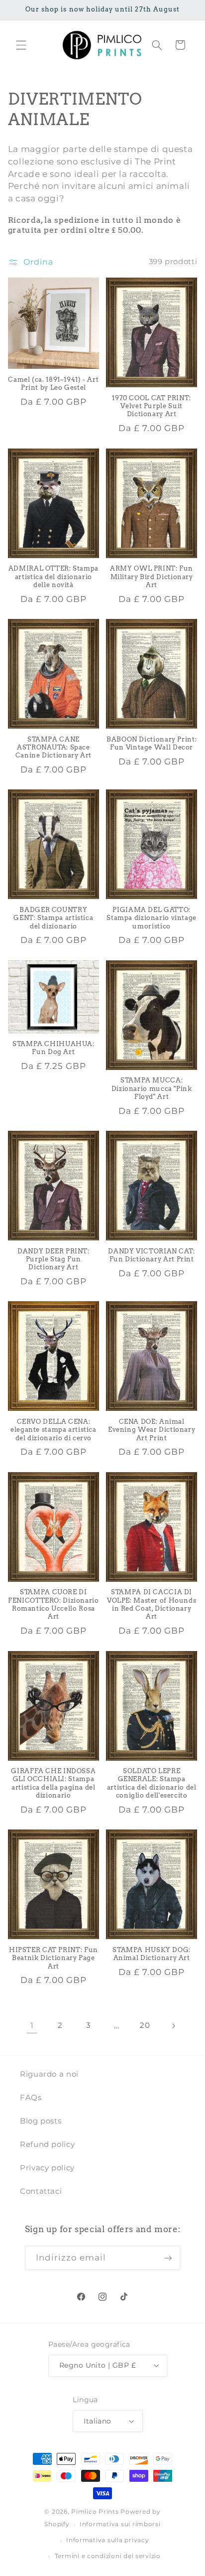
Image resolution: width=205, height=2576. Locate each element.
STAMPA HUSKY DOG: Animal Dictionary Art (152, 1954)
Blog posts (41, 2121)
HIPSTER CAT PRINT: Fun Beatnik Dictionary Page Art (53, 1958)
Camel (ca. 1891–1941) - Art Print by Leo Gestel (53, 383)
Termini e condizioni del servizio (108, 2556)
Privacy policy (47, 2168)
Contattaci (41, 2191)
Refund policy (47, 2144)
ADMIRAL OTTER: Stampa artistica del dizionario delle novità (53, 577)
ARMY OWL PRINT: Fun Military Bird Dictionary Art (152, 577)
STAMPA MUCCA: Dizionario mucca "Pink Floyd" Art (152, 1088)
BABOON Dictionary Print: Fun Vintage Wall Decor (152, 743)
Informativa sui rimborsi (120, 2524)
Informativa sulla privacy (107, 2540)
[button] (21, 45)
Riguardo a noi (49, 2074)
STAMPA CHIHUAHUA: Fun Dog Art (53, 1048)
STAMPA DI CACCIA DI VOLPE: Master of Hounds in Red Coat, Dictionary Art (152, 1604)
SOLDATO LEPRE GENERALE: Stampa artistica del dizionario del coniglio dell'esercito (152, 1783)
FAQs (31, 2098)
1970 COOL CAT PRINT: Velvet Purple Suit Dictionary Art (152, 406)
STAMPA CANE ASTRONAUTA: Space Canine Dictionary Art (53, 748)
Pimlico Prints (95, 2512)
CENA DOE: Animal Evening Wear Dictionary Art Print (152, 1430)
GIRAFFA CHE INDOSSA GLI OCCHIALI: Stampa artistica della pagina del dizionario (53, 1783)
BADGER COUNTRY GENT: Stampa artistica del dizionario (53, 918)
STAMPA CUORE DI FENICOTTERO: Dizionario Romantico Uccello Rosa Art (53, 1604)
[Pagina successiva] (173, 2026)
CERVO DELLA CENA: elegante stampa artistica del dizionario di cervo (53, 1430)
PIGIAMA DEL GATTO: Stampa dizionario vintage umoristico (152, 918)
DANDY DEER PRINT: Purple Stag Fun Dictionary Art (53, 1259)
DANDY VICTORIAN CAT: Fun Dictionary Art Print (152, 1255)
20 (145, 2025)
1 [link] (32, 2026)
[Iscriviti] (168, 2258)
